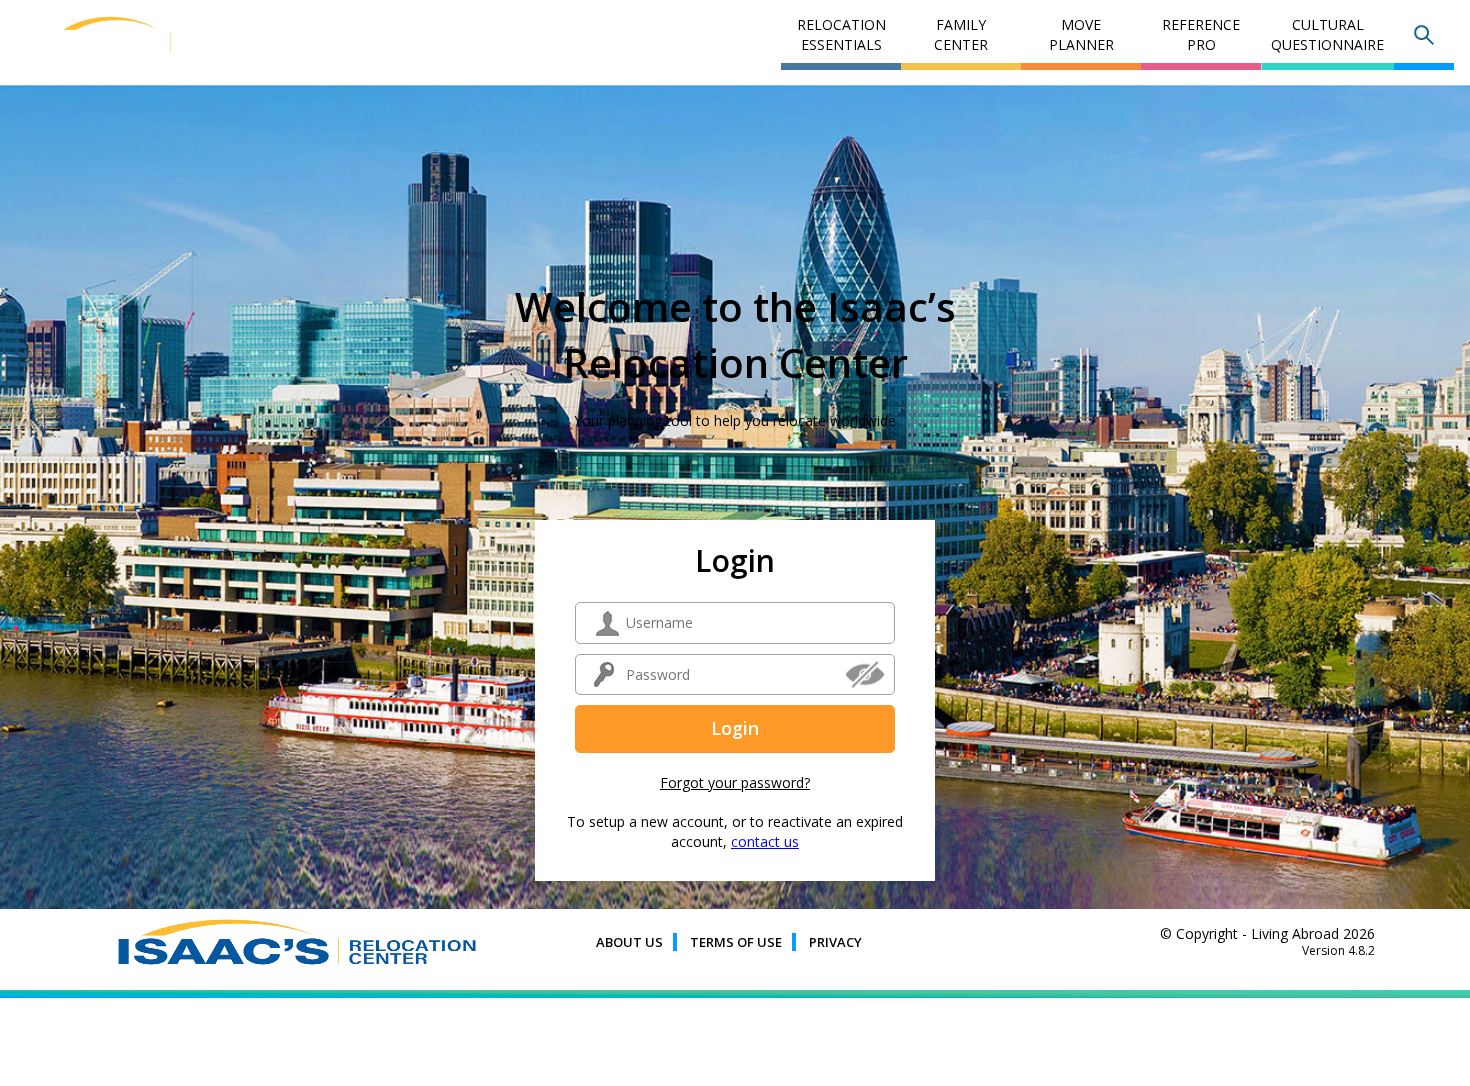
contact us (765, 841)
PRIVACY (835, 942)
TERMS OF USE (736, 942)
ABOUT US (629, 942)
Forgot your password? (735, 782)
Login (735, 728)
